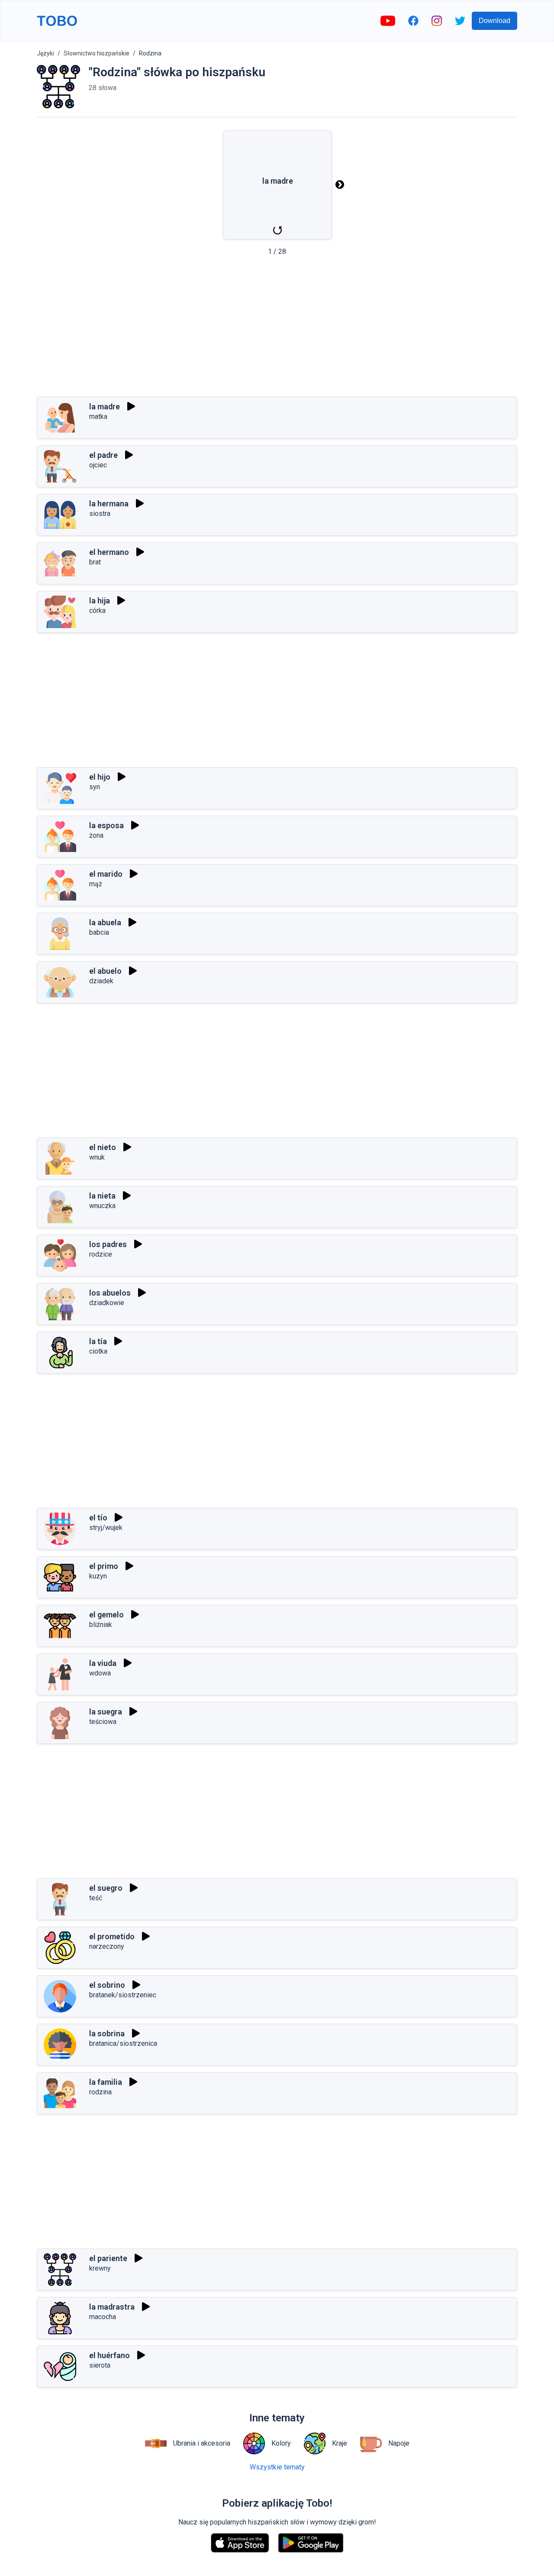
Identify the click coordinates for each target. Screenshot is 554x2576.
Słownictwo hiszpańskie (97, 53)
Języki (45, 53)
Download (494, 21)
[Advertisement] (277, 329)
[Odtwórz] (131, 406)
